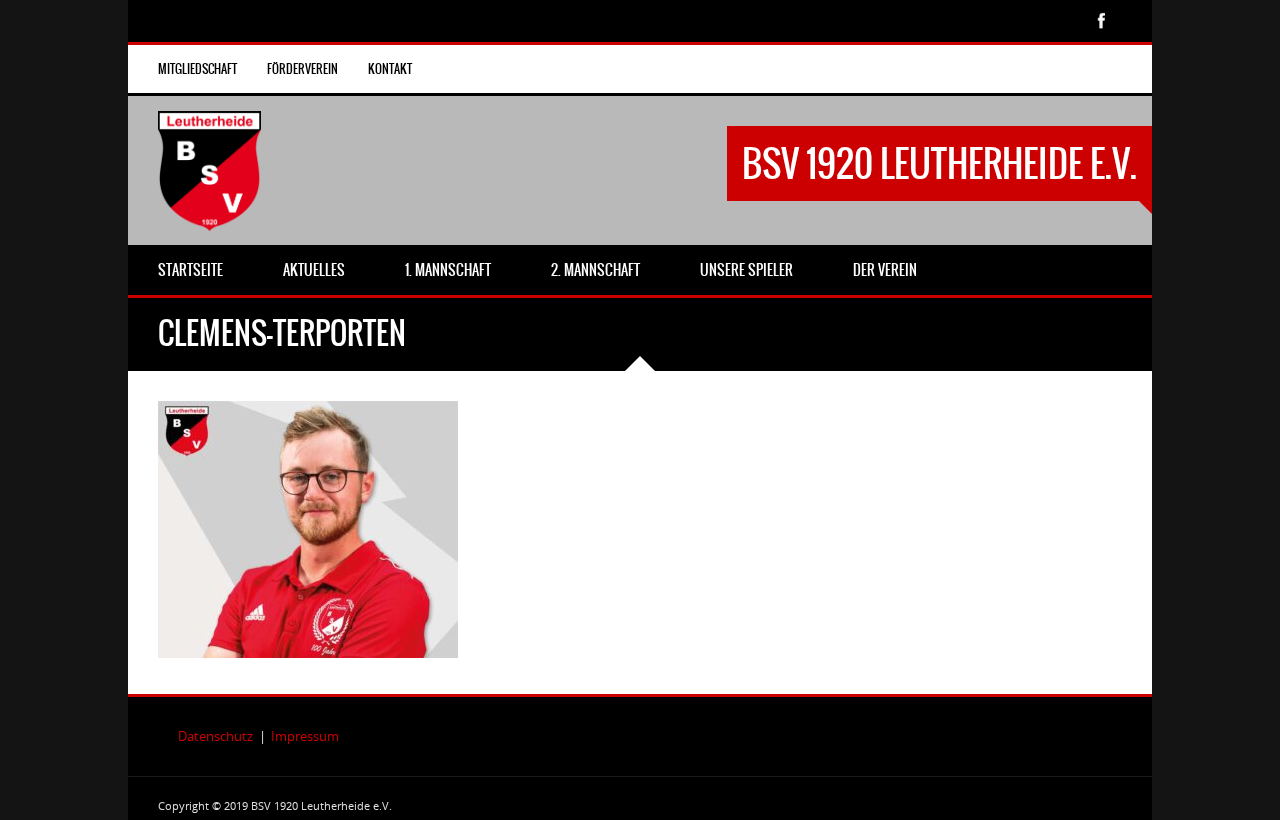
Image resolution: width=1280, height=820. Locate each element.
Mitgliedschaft (197, 69)
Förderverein (302, 69)
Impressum (305, 736)
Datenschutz (215, 736)
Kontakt (390, 69)
